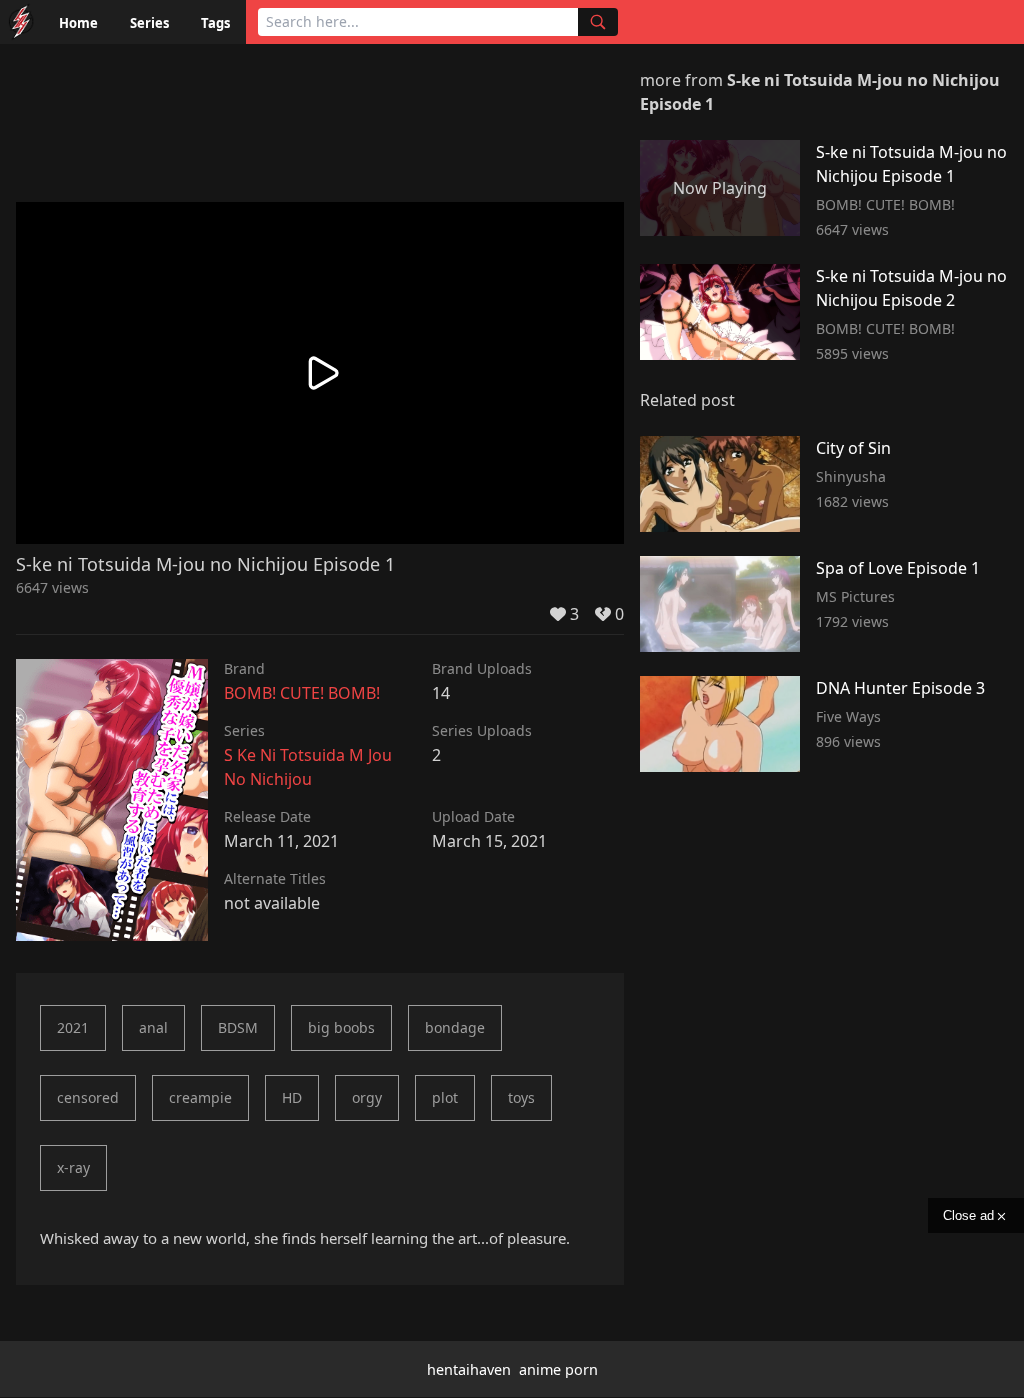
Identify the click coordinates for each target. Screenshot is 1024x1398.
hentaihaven (469, 1369)
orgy (367, 1097)
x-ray (73, 1167)
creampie (200, 1097)
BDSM (238, 1027)
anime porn (558, 1369)
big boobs (341, 1027)
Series (149, 23)
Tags (215, 23)
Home (78, 23)
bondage (455, 1027)
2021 (73, 1027)
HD (292, 1097)
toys (521, 1097)
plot (445, 1097)
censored (88, 1097)
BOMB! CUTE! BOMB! (302, 693)
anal (153, 1027)
